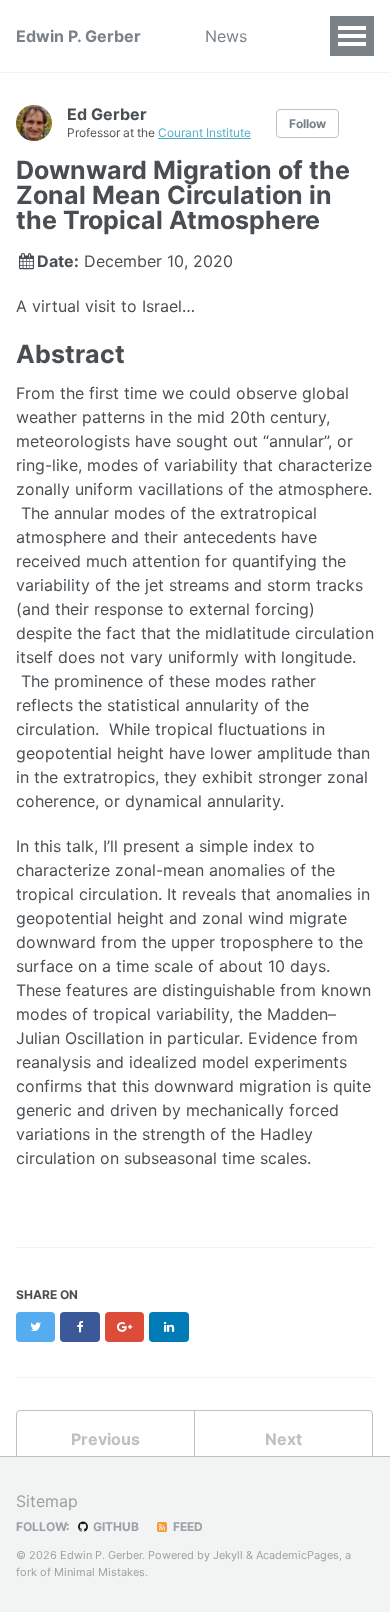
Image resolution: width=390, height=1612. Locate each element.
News (226, 36)
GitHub (114, 1526)
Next (283, 1439)
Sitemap (47, 1501)
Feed (186, 1526)
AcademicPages (297, 1555)
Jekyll (228, 1555)
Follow (307, 123)
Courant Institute (204, 132)
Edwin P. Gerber (78, 36)
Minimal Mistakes (99, 1572)
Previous (105, 1439)
